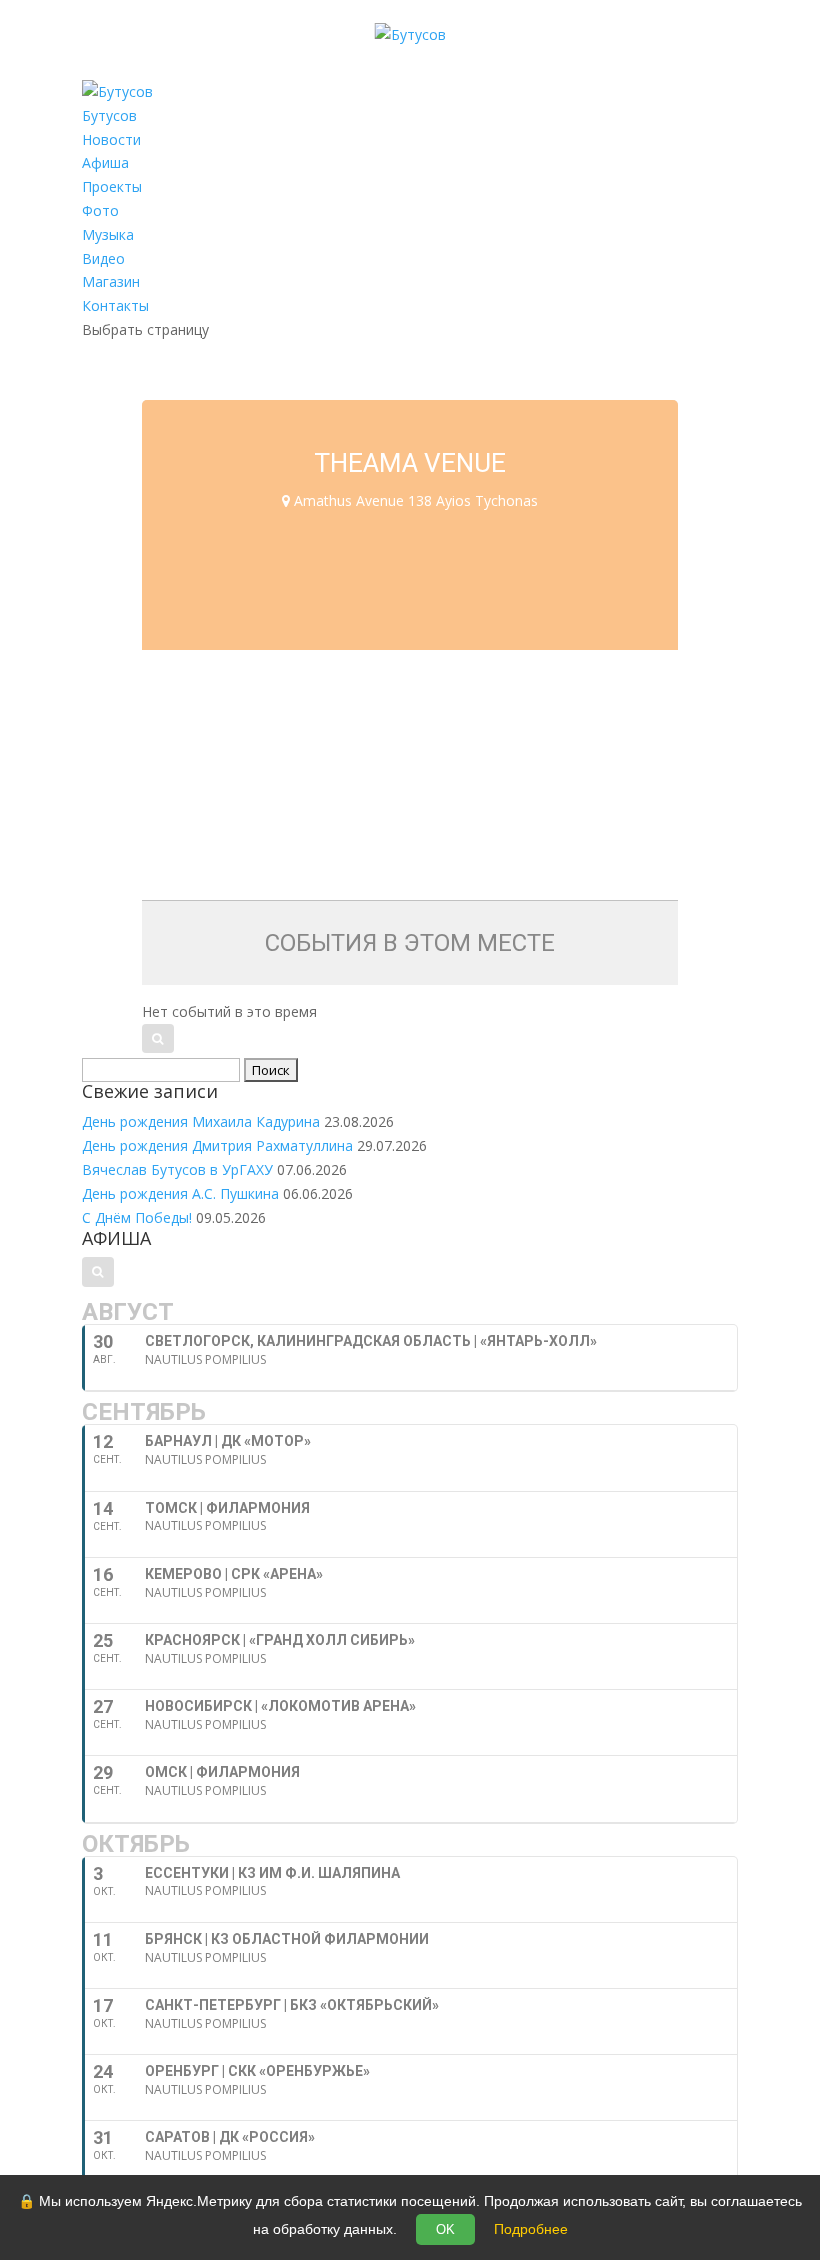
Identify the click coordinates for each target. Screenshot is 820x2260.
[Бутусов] (410, 34)
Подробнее (531, 2229)
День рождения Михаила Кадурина (201, 1121)
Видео (103, 258)
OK (445, 2229)
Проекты (112, 186)
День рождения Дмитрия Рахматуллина (217, 1145)
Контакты (115, 305)
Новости (111, 139)
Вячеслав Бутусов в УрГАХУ (177, 1169)
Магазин (111, 281)
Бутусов (109, 115)
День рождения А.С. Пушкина (180, 1193)
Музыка (108, 234)
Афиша (105, 162)
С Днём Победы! (137, 1217)
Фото (100, 210)
